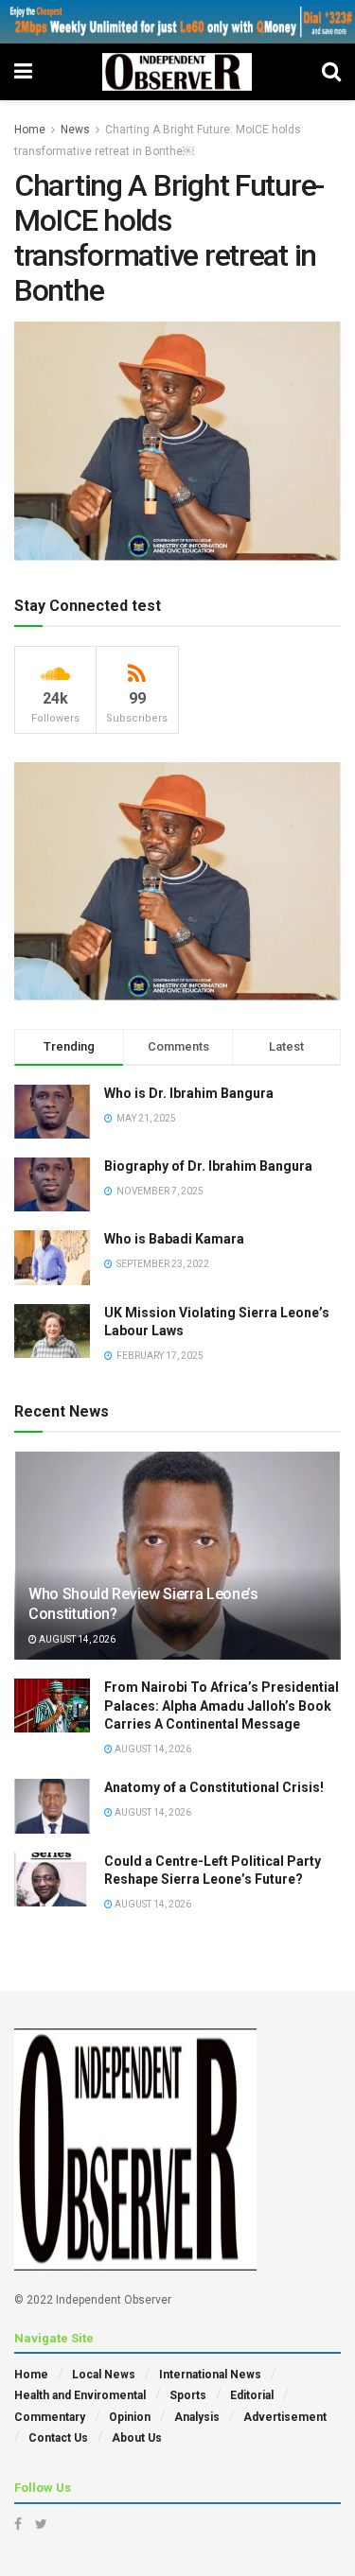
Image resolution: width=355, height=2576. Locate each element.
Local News (104, 2375)
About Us (137, 2438)
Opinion (130, 2417)
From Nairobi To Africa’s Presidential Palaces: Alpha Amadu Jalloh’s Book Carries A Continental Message (222, 1706)
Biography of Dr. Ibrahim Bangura (208, 1166)
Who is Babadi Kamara (174, 1239)
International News (210, 2375)
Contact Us (58, 2438)
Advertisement (285, 2417)
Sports (188, 2395)
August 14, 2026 (76, 1639)
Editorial (252, 2395)
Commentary (50, 2417)
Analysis (197, 2417)
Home (30, 130)
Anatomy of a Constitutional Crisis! (214, 1787)
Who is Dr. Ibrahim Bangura (189, 1093)
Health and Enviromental (80, 2395)
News (75, 130)
